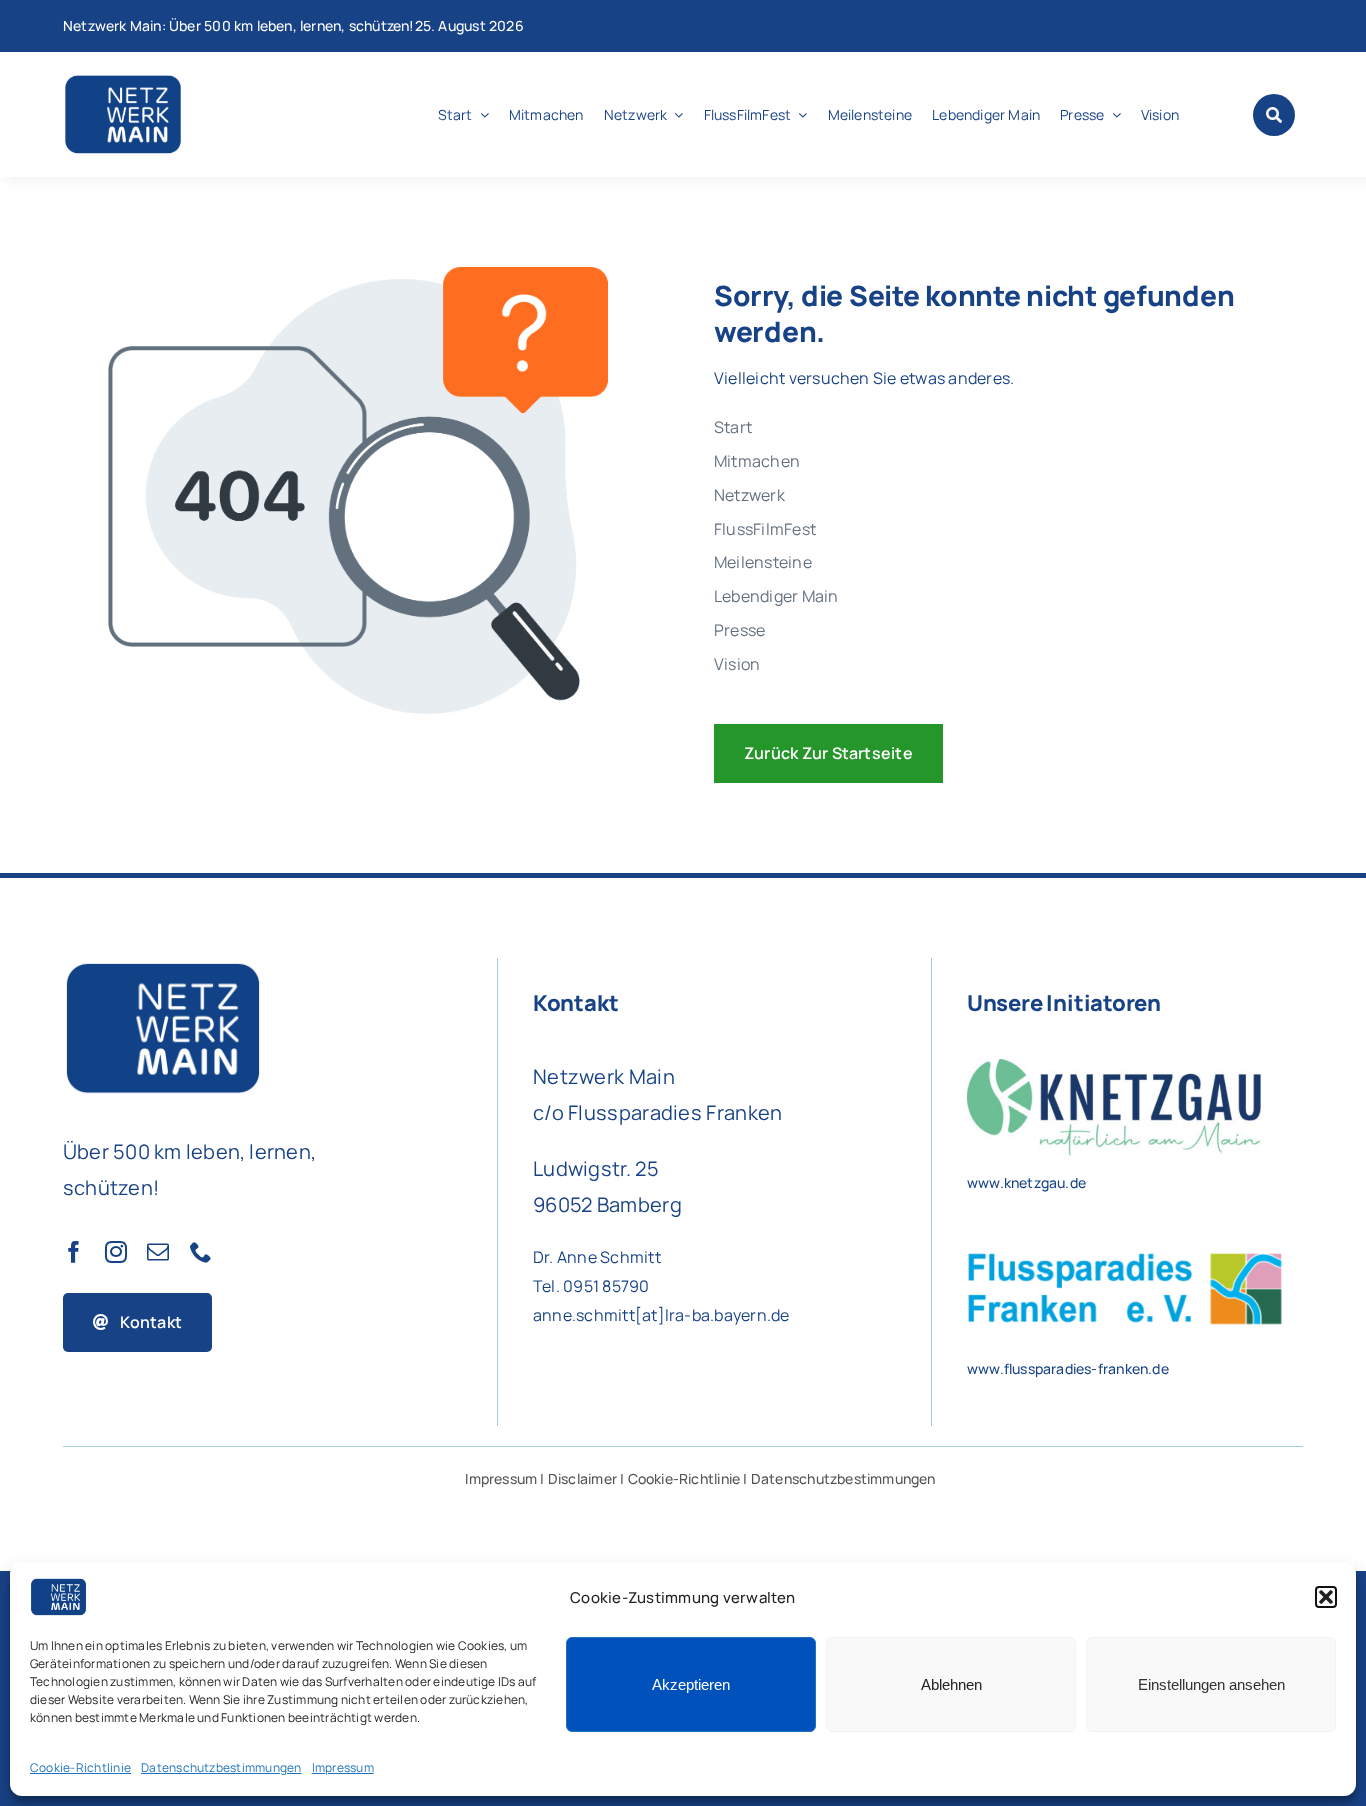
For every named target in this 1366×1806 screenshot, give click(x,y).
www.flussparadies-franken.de (1068, 1368)
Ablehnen (951, 1684)
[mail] (158, 1252)
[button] (1326, 1597)
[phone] (201, 1252)
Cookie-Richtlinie (80, 1767)
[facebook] (74, 1252)
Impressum (343, 1767)
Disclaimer (582, 1478)
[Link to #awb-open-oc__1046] (1274, 115)
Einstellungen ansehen (1211, 1684)
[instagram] (116, 1252)
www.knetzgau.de (1026, 1182)
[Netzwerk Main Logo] (123, 80)
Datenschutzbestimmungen (221, 1767)
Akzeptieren (691, 1684)
